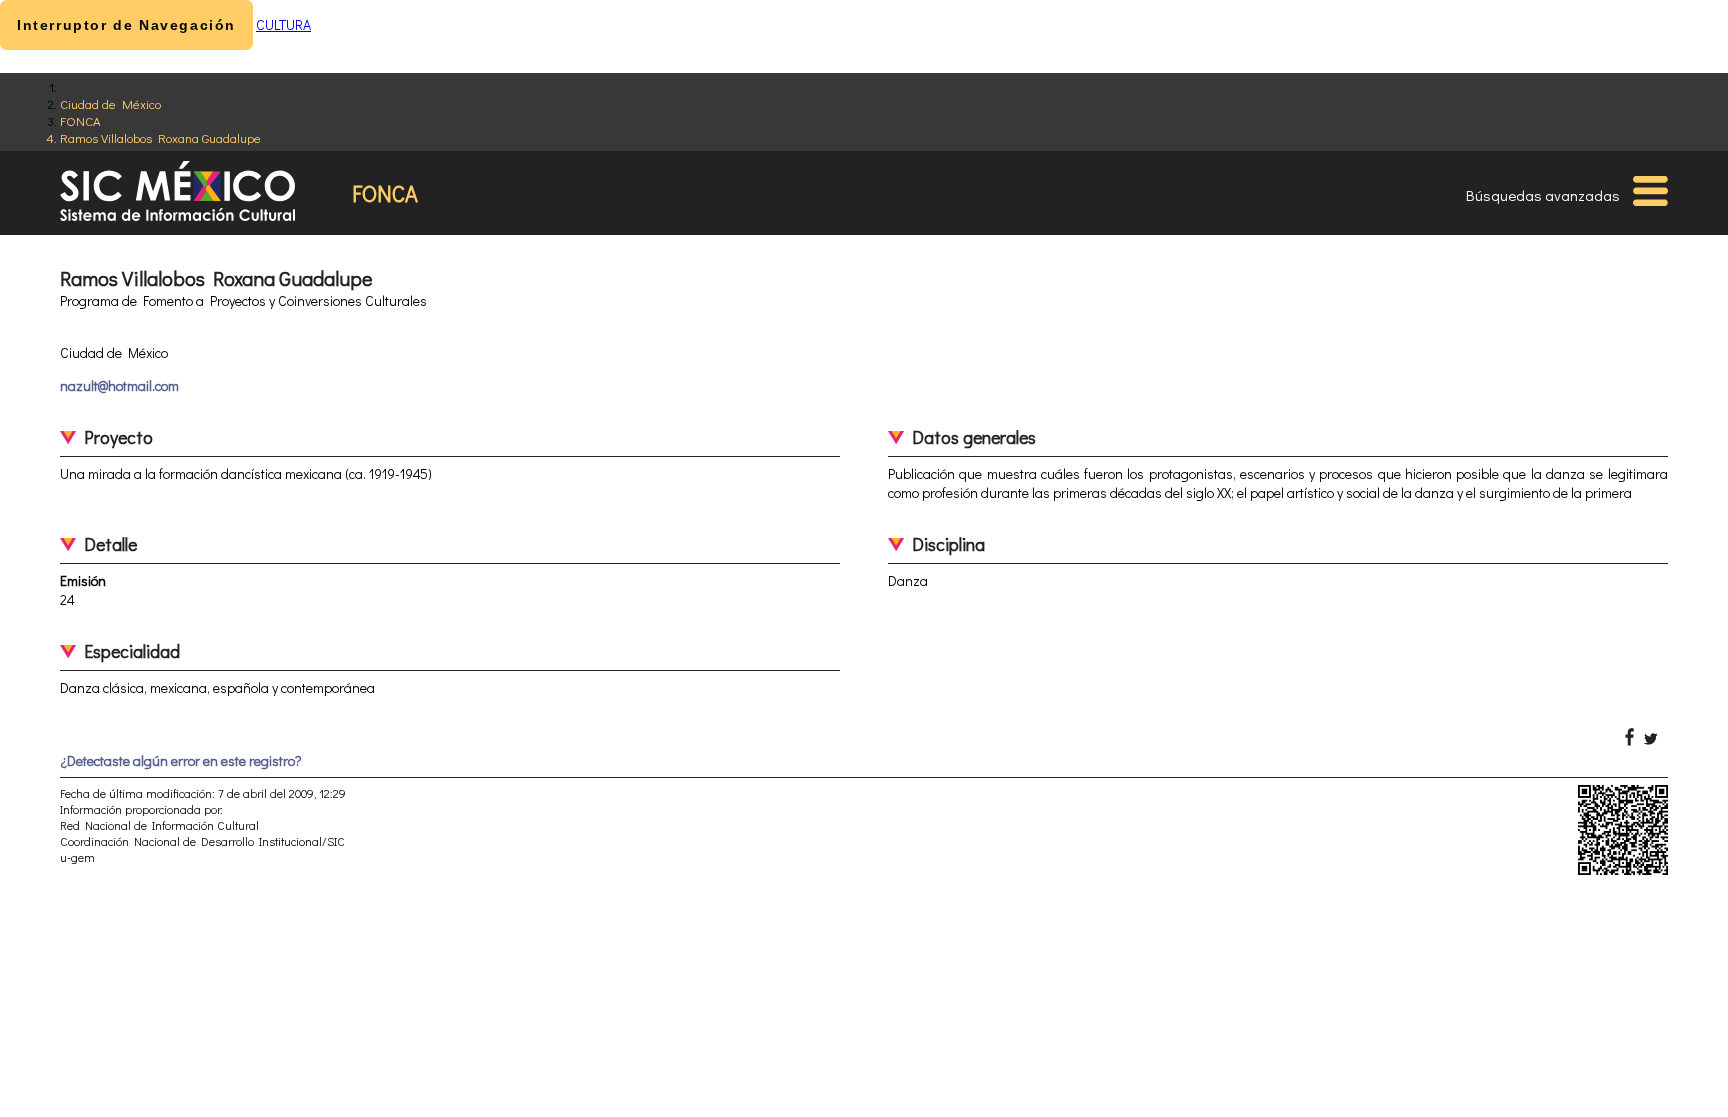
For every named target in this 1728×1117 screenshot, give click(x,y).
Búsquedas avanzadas (1543, 195)
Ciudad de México (110, 103)
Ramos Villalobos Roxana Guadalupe (160, 137)
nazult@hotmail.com (119, 385)
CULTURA (283, 24)
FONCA (80, 120)
